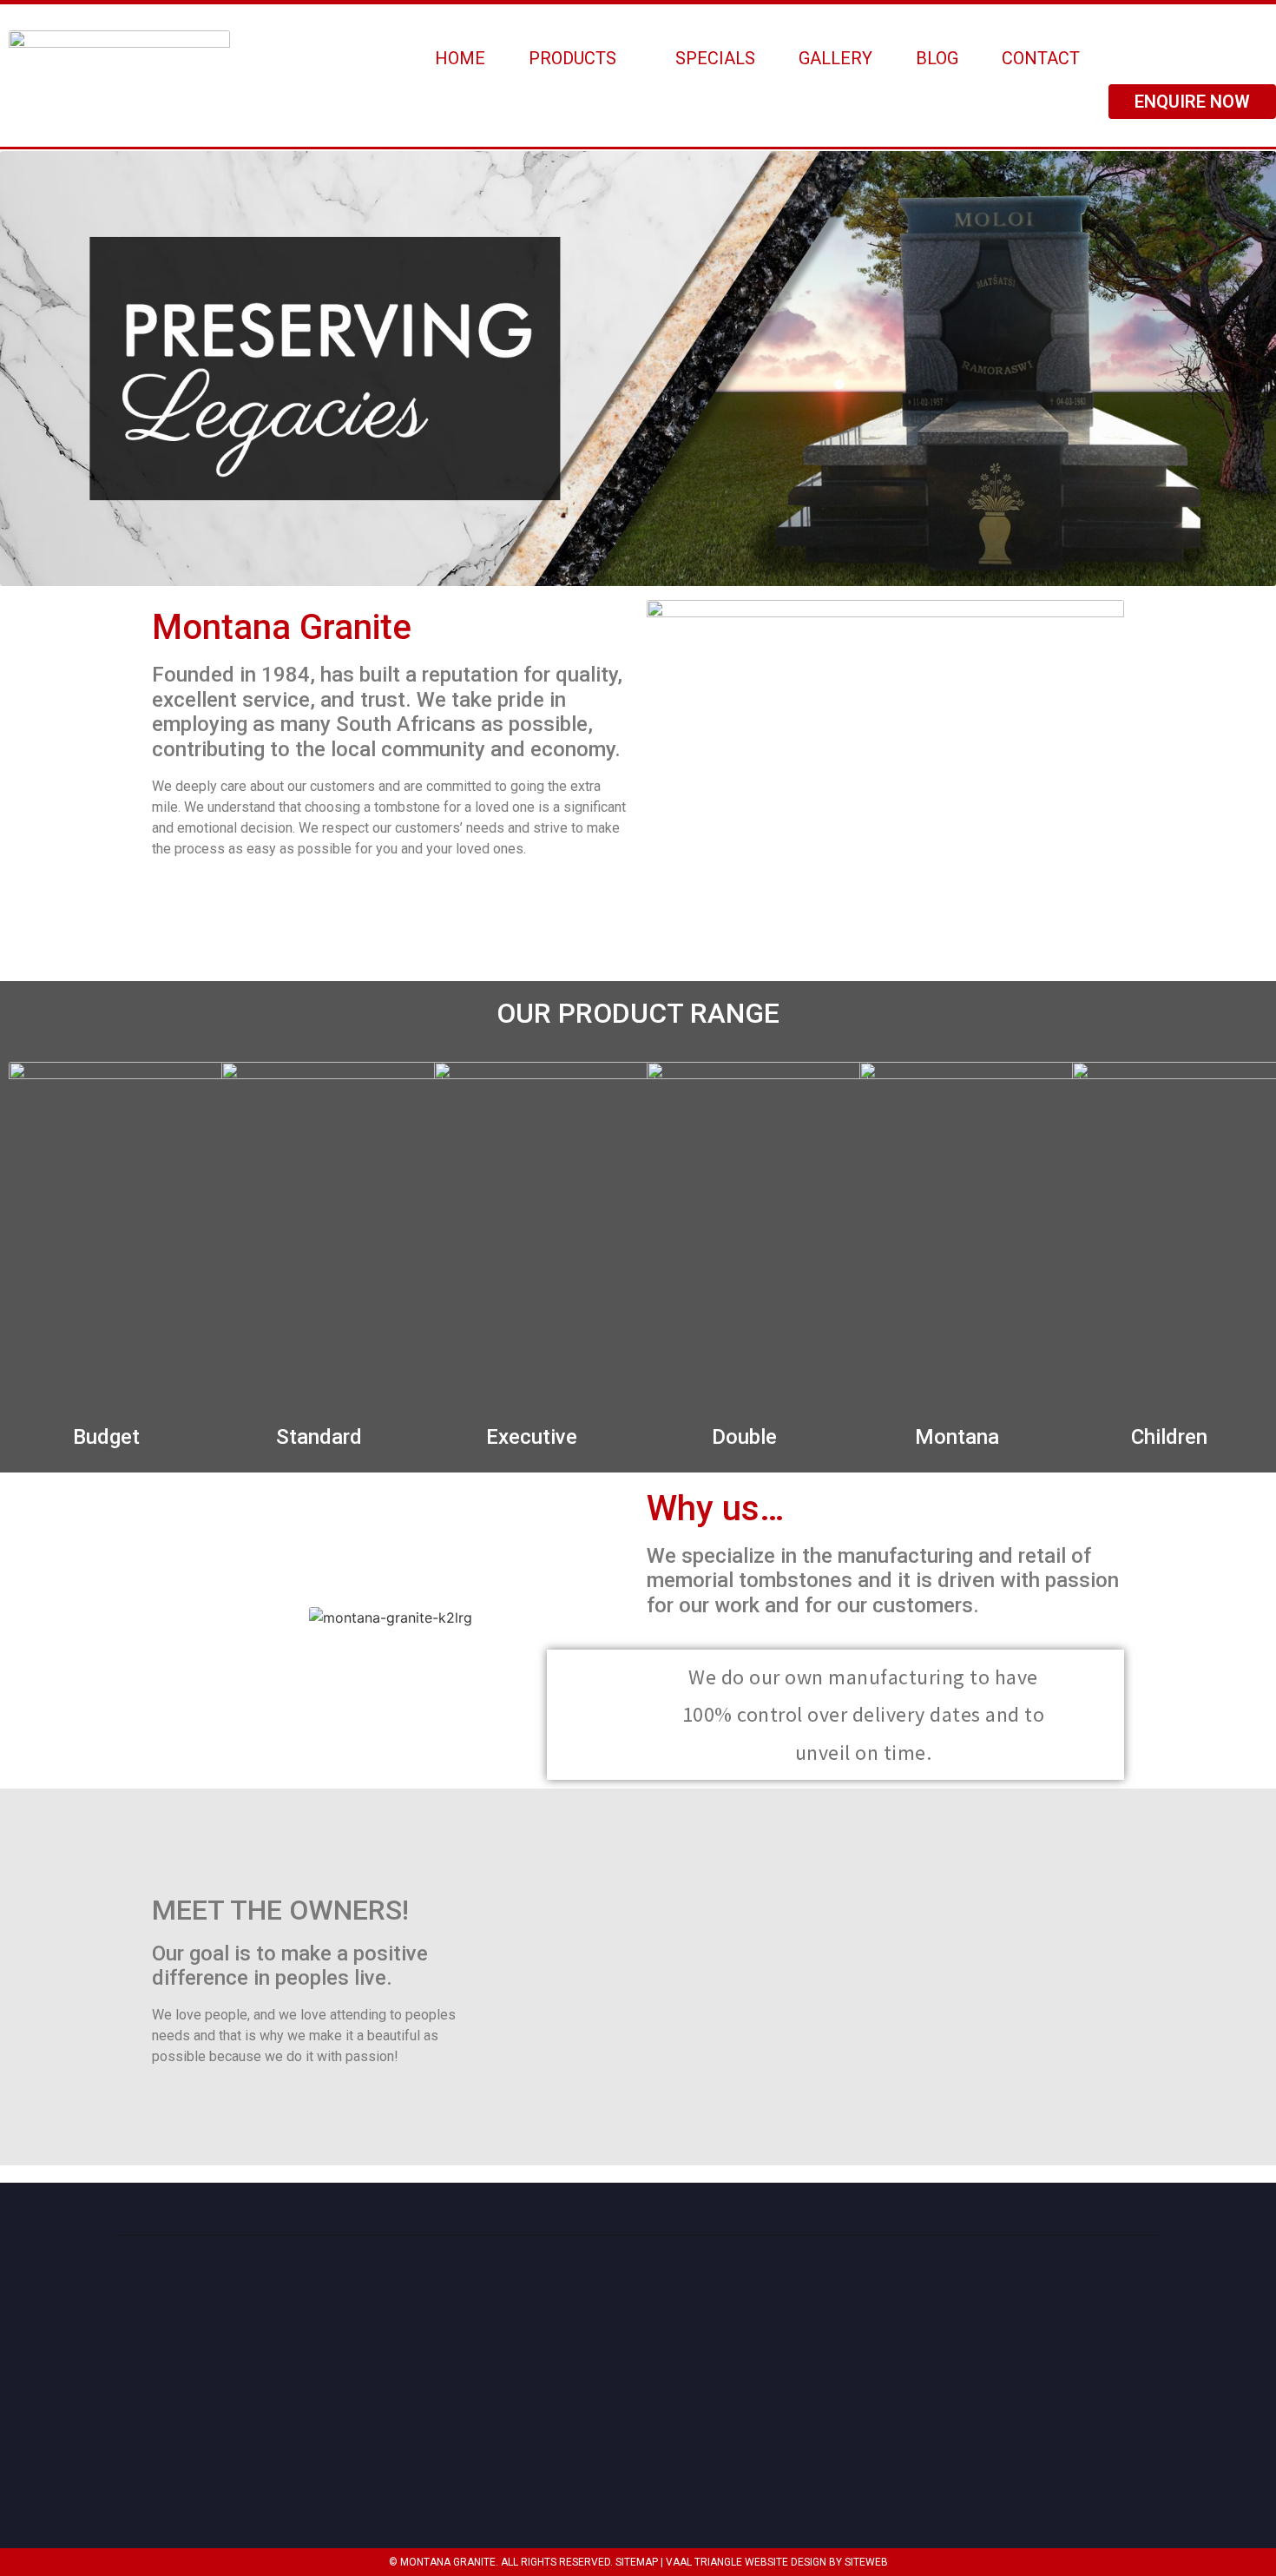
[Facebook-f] (1140, 2425)
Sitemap (637, 2562)
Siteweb (866, 2562)
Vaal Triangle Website (727, 2562)
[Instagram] (1097, 2425)
